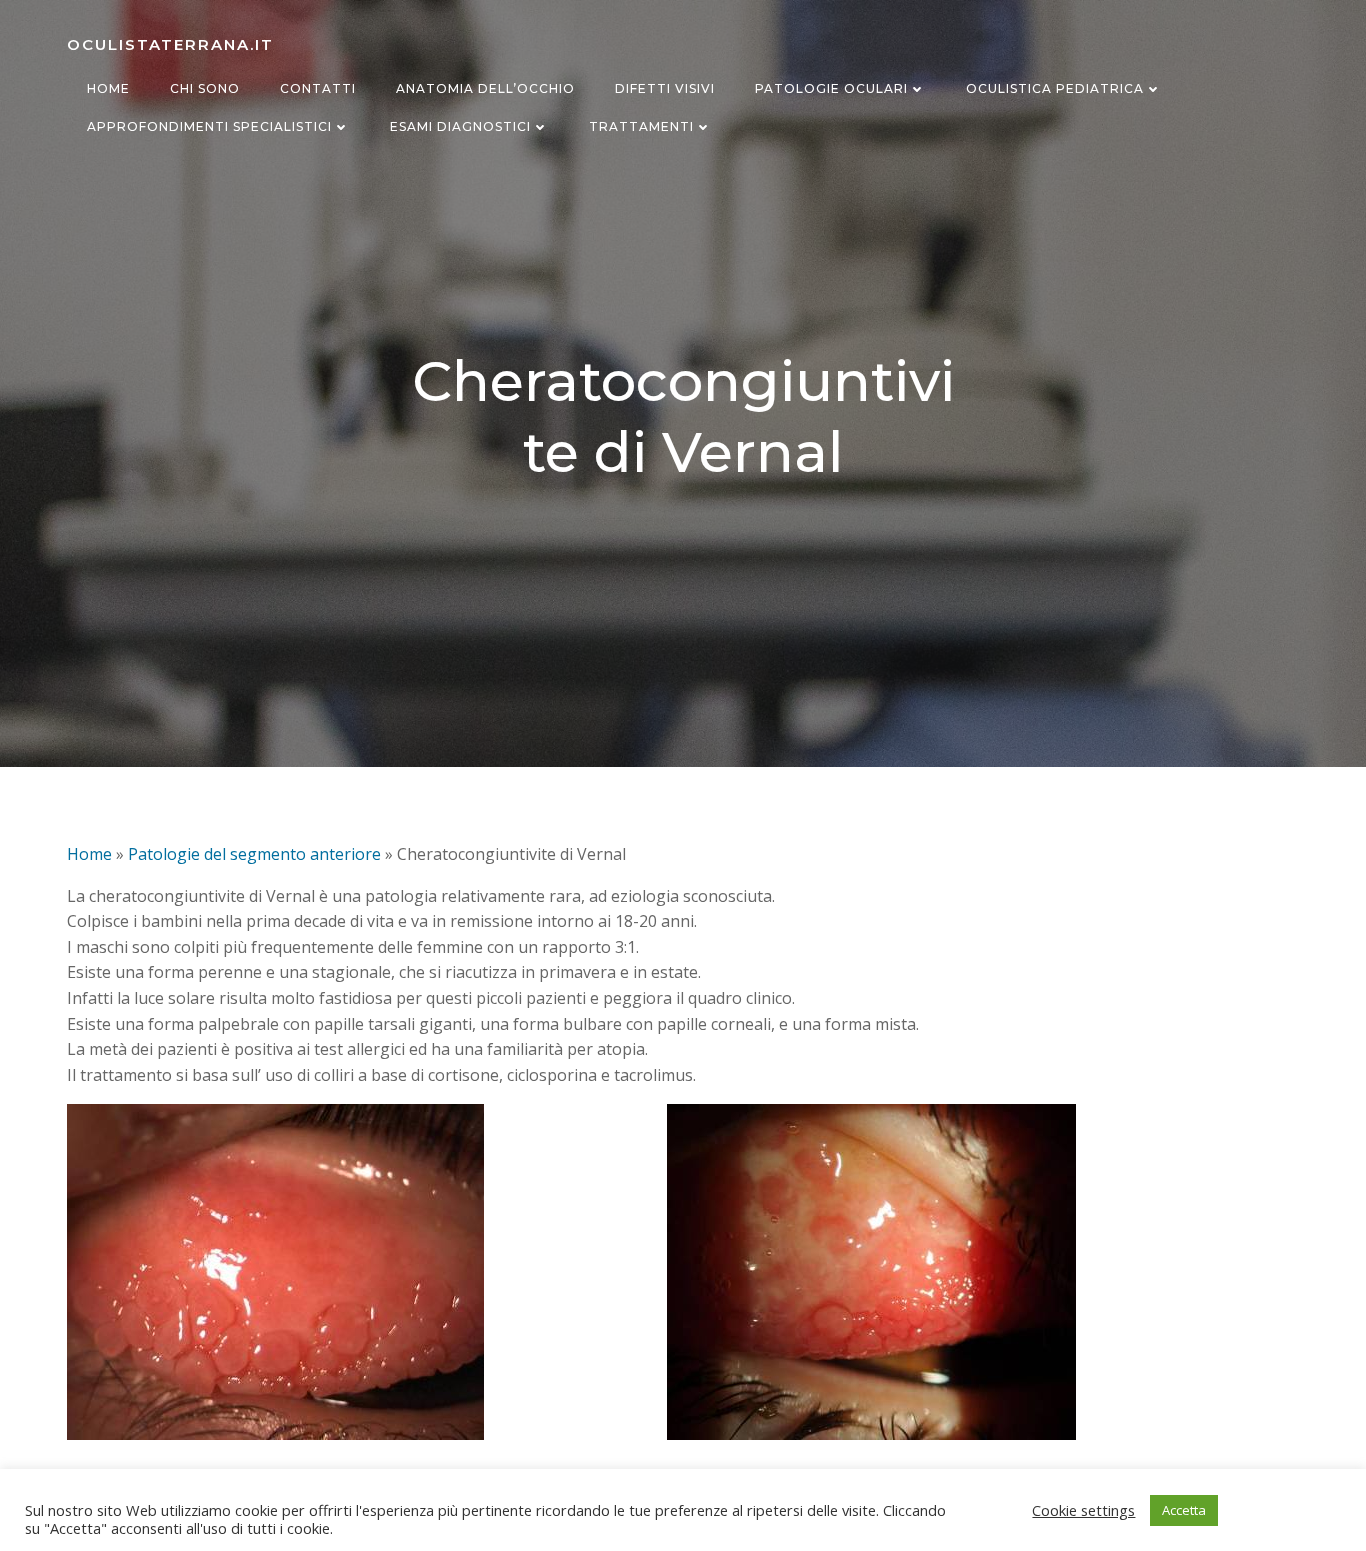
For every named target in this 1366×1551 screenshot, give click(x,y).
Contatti (318, 88)
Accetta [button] (1184, 1510)
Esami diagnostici (460, 126)
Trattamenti (641, 126)
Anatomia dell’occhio (485, 88)
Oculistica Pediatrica (1055, 88)
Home (108, 88)
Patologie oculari (831, 88)
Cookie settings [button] (1083, 1510)
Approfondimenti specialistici (209, 126)
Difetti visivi (665, 88)
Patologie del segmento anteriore (254, 854)
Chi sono (205, 88)
